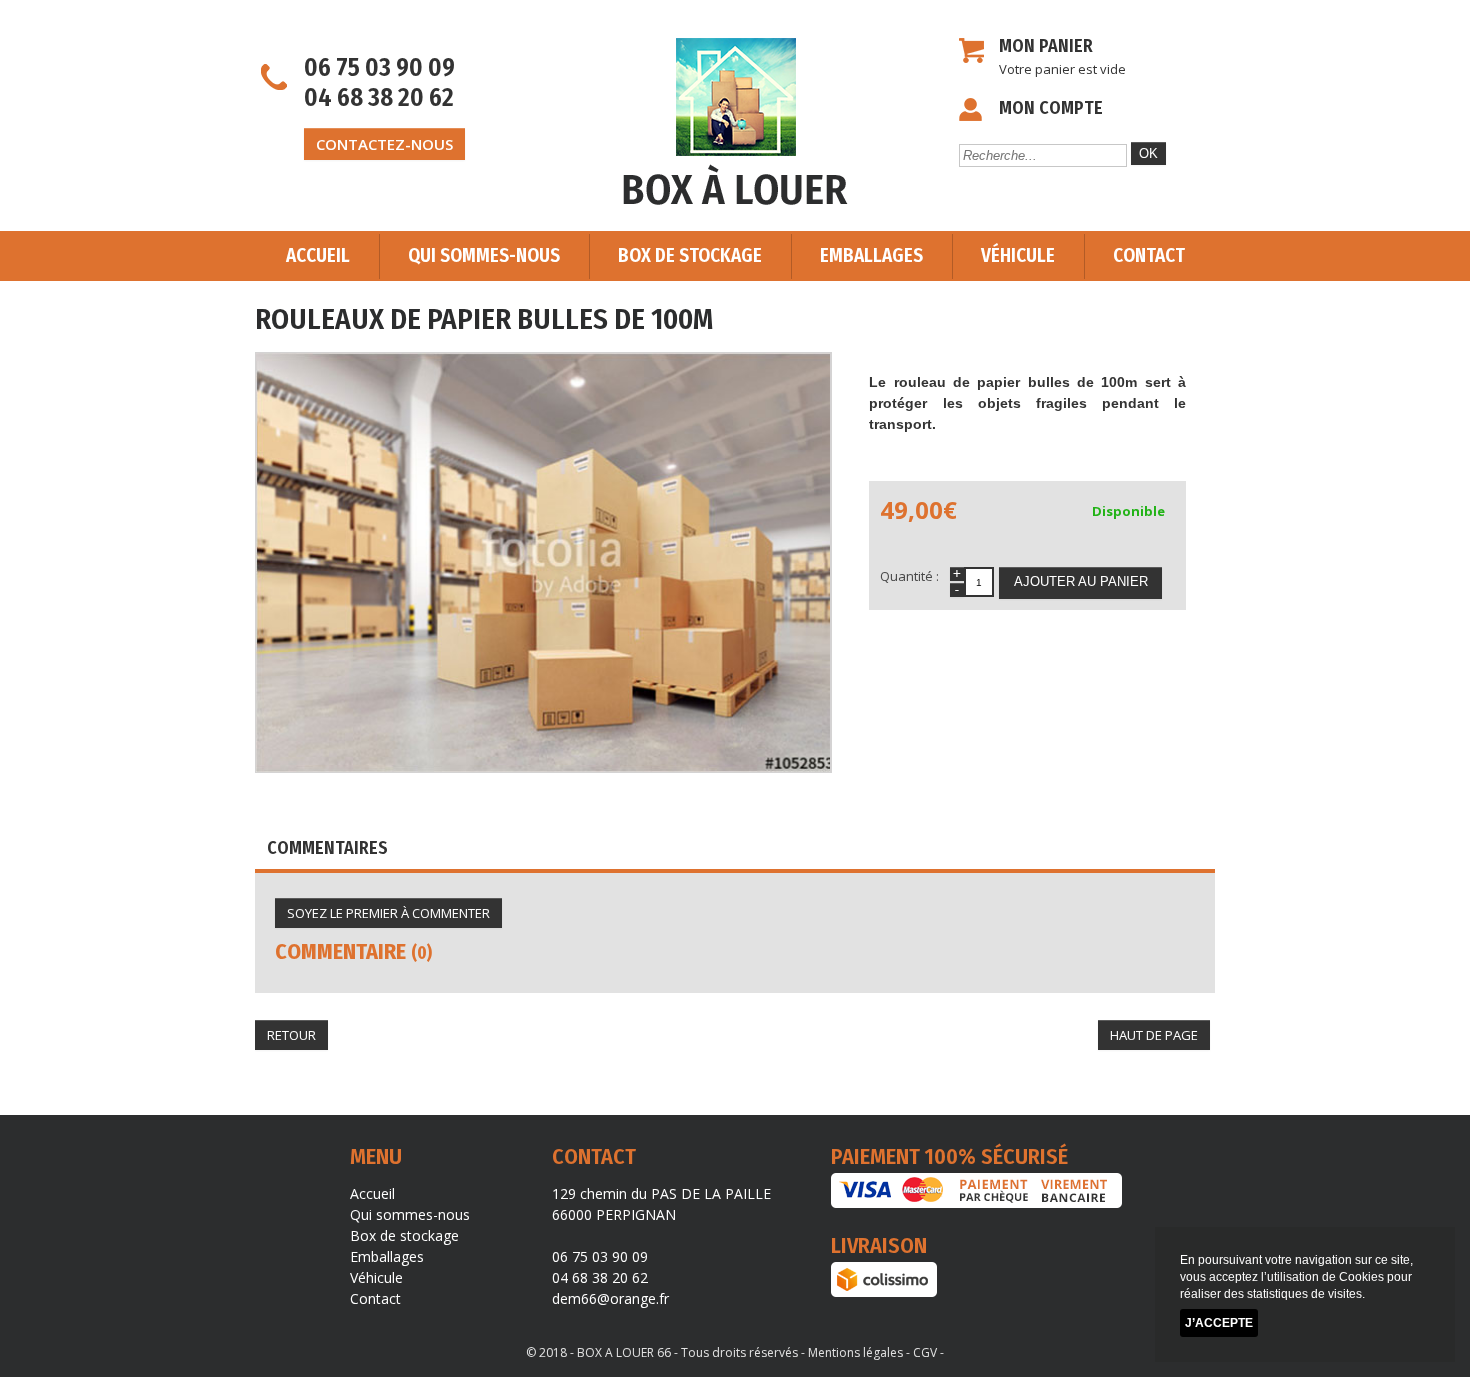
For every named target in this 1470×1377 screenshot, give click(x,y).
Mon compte (1051, 108)
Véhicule (1018, 255)
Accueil (318, 255)
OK (1148, 153)
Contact (1149, 255)
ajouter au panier (1081, 581)
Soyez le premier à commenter (388, 913)
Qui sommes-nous (484, 255)
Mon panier (1046, 46)
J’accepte (1219, 1323)
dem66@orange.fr (610, 1298)
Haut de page (1154, 1035)
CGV (925, 1352)
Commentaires (327, 848)
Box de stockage (690, 255)
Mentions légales (855, 1352)
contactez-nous (384, 144)
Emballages (871, 255)
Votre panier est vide (1062, 69)
